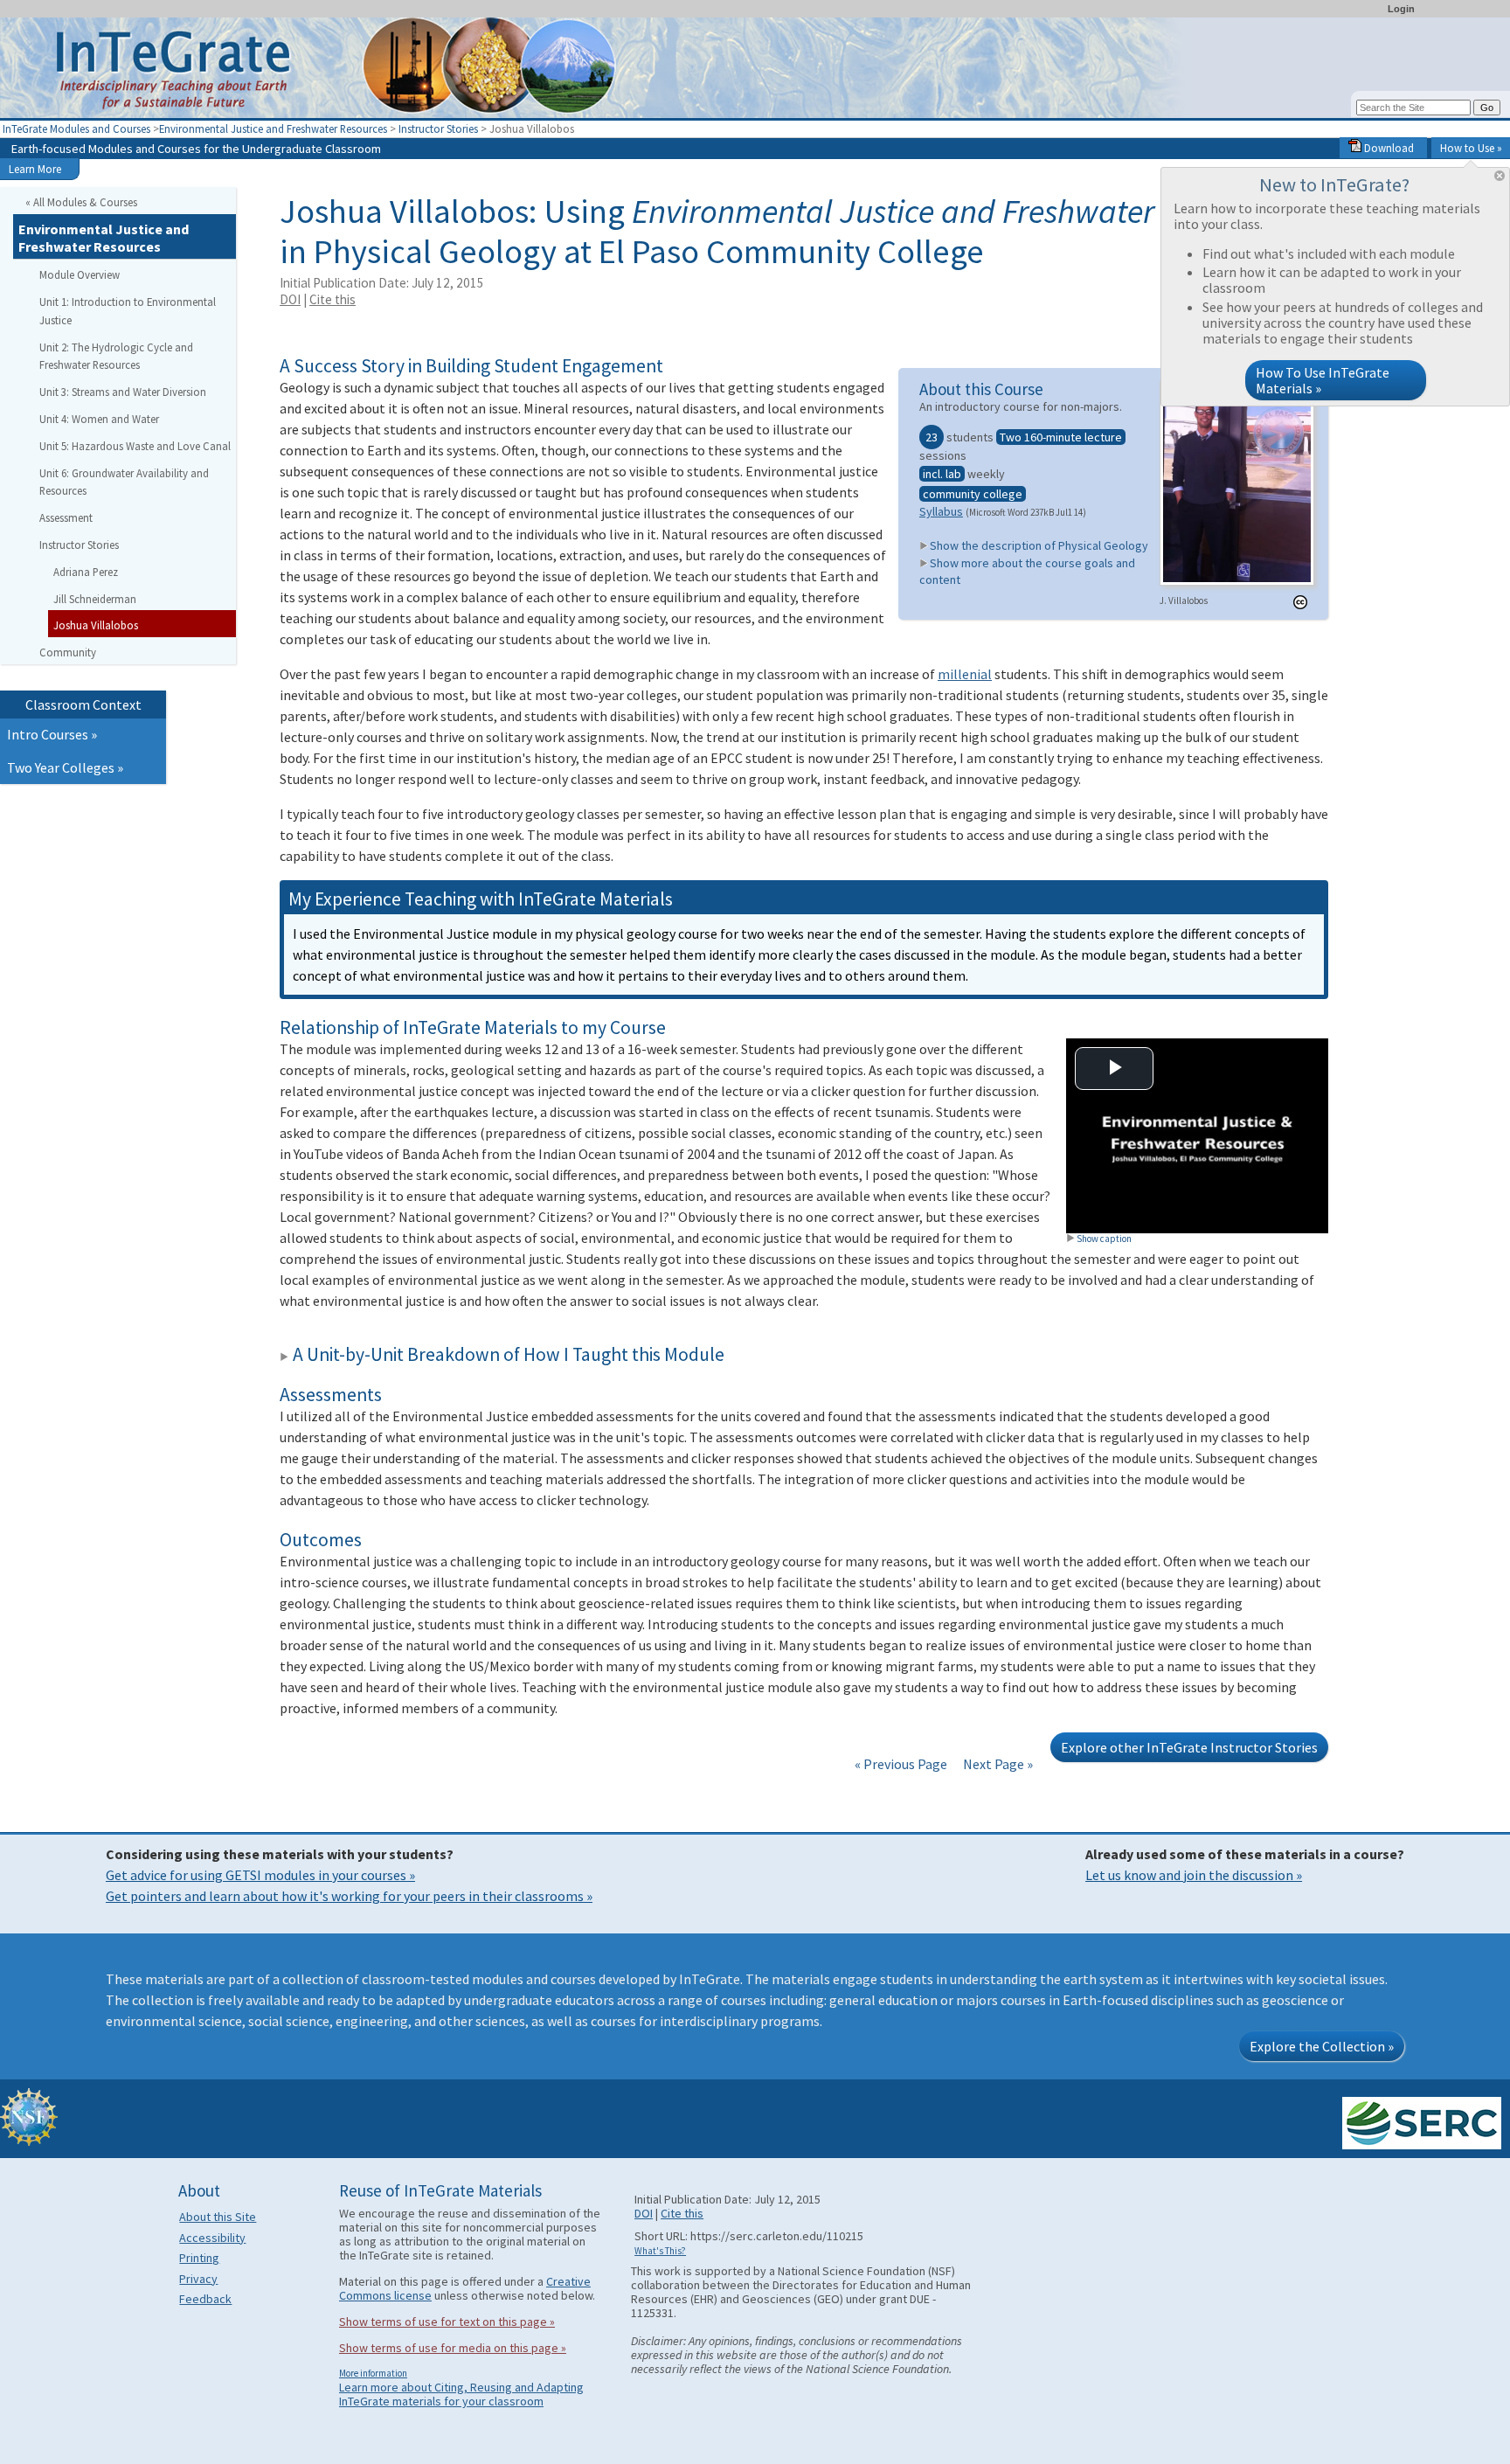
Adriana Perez (86, 572)
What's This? (660, 2251)
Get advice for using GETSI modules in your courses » (260, 1875)
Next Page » (997, 1764)
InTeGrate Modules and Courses (76, 128)
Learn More (35, 169)
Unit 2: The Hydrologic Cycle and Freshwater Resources (116, 356)
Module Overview (80, 274)
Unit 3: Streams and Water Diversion (123, 392)
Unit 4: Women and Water (99, 419)
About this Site (218, 2217)
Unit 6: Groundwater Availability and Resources (124, 482)
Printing (199, 2258)
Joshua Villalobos (96, 625)
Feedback (205, 2299)
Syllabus (941, 511)
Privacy (198, 2279)
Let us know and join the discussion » (1194, 1875)
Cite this (332, 299)
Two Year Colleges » (65, 767)
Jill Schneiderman (95, 599)
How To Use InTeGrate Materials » (1323, 380)
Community (68, 652)
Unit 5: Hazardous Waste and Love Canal (135, 446)
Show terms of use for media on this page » (453, 2348)
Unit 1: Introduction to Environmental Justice (128, 311)
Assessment (66, 517)
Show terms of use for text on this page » (447, 2322)
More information (373, 2373)
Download (1388, 148)
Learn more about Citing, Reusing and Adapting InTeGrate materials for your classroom (461, 2394)
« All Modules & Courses (81, 202)
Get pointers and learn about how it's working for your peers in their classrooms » (349, 1896)
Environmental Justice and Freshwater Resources (273, 128)
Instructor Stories (438, 128)
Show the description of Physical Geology (1039, 545)
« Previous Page (901, 1764)
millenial (965, 674)
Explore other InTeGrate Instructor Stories (1189, 1747)
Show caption (1104, 1239)
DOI (290, 299)
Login (1401, 9)
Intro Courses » (52, 734)
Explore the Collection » (1322, 2046)
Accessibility (212, 2238)
